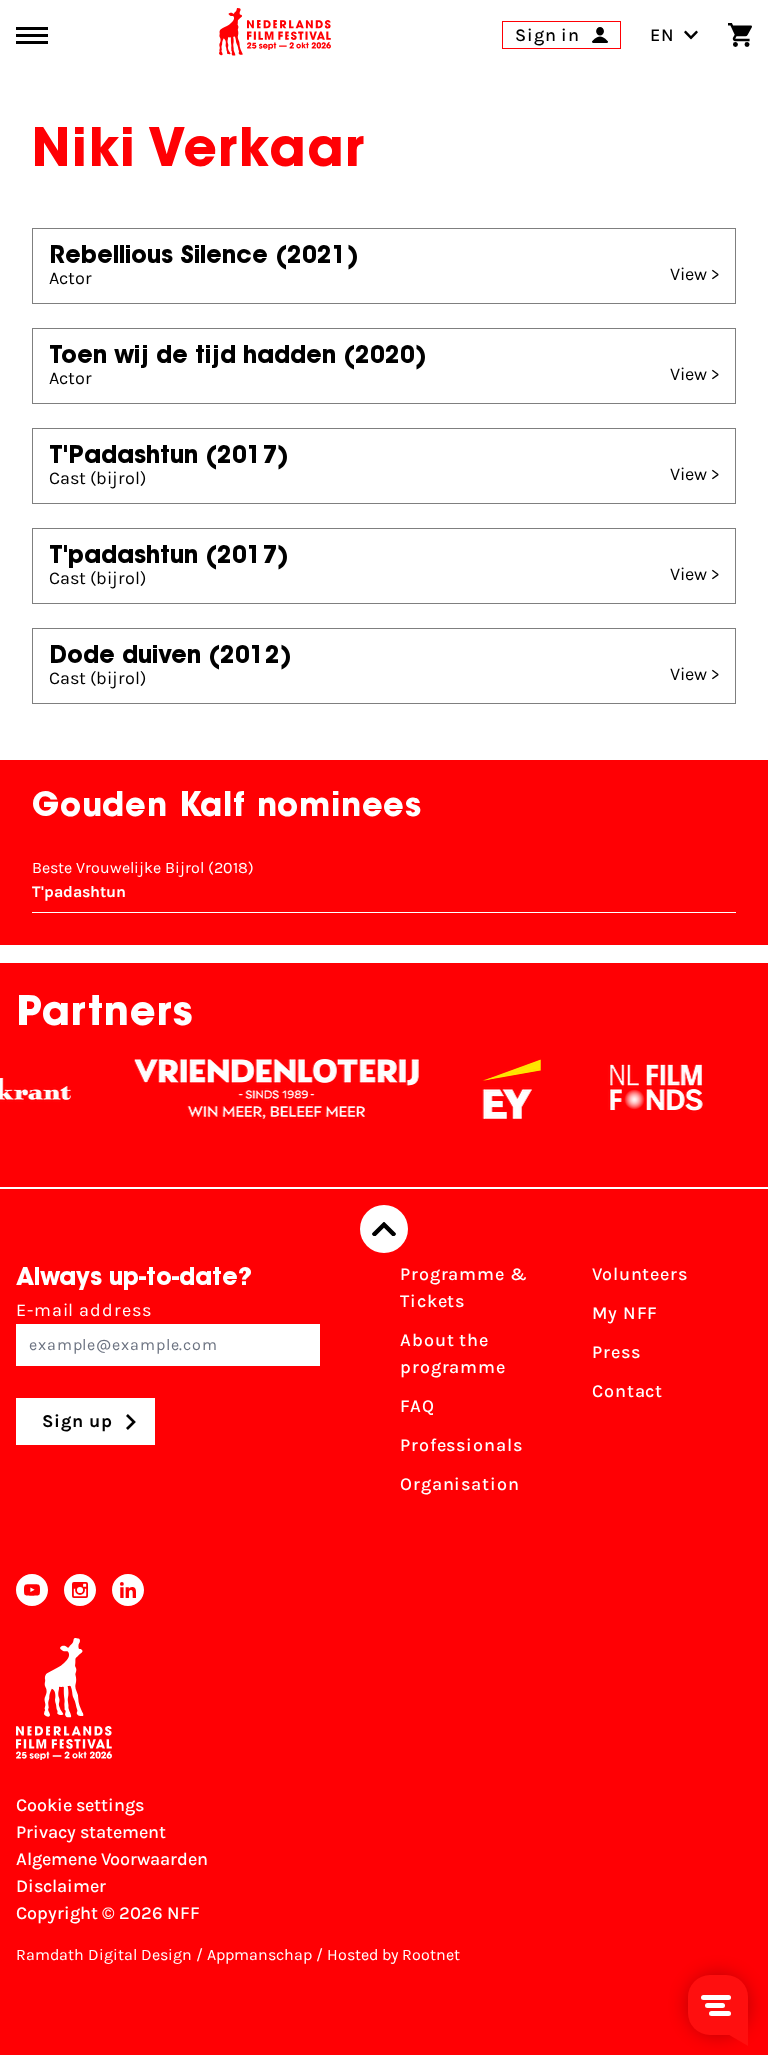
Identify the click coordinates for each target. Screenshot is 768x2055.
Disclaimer (61, 1886)
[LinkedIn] (128, 1590)
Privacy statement (91, 1832)
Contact (627, 1391)
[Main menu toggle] (32, 35)
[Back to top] (384, 1229)
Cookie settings (80, 1805)
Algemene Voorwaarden (112, 1859)
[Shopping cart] (740, 35)
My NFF (625, 1313)
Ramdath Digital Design (104, 1954)
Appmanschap (259, 1954)
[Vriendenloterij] (261, 1089)
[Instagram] (80, 1590)
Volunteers (640, 1274)
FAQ (417, 1406)
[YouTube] (32, 1590)
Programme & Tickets (464, 1287)
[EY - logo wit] (496, 1089)
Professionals (461, 1445)
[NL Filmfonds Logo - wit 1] (640, 1089)
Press (616, 1352)
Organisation (460, 1484)
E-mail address (84, 1310)
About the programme (453, 1353)
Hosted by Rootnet (393, 1954)
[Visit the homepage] (275, 35)
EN (662, 35)
